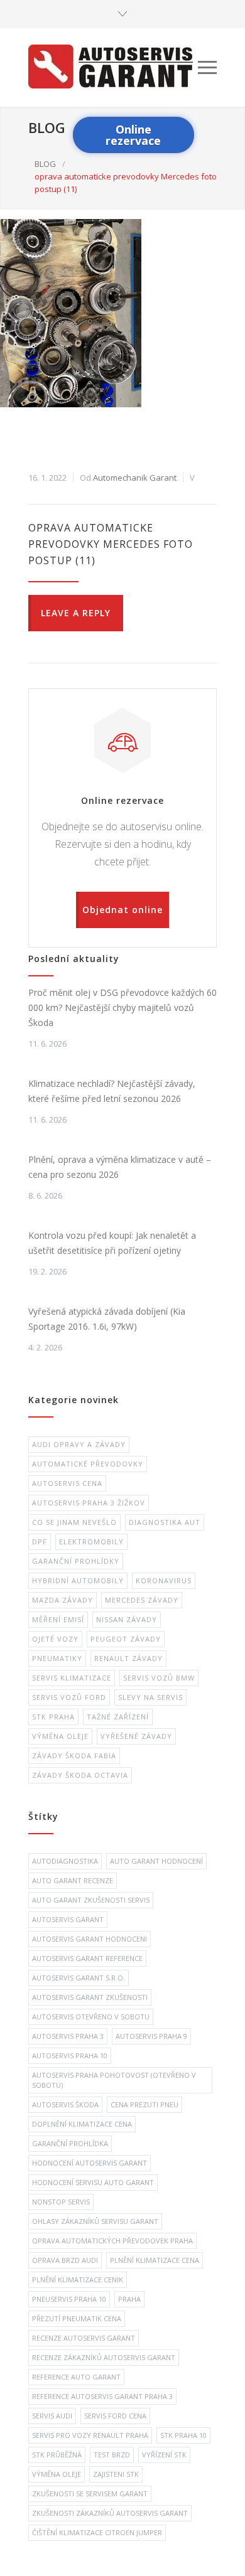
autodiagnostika (65, 1861)
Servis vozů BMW (159, 1678)
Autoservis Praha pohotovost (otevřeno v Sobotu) (114, 2080)
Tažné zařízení (118, 1717)
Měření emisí (58, 1619)
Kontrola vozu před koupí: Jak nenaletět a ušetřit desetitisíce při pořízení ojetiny (112, 1243)
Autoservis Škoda (65, 2104)
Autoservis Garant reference (87, 1958)
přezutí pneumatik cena (77, 2318)
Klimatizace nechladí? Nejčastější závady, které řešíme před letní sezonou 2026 (112, 1091)
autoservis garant (68, 1919)
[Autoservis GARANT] (113, 67)
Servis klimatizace (72, 1678)
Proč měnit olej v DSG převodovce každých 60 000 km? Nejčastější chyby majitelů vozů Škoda (122, 1007)
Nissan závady (127, 1619)
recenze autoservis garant (84, 2338)
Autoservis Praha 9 (151, 2036)
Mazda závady (63, 1600)
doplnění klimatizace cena (82, 2124)
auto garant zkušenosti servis (91, 1900)
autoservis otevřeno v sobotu (91, 2017)
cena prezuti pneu (144, 2104)
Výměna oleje (60, 1736)
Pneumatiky (57, 1658)
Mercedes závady (142, 1600)
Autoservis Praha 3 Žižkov (89, 1503)
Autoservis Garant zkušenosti (90, 1997)
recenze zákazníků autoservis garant (104, 2357)
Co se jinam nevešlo (74, 1522)
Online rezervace (133, 135)
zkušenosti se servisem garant (90, 2493)
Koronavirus (164, 1580)
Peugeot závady (126, 1639)
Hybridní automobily (78, 1580)
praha (129, 2299)
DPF (40, 1542)
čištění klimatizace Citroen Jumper (97, 2532)
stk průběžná (57, 2455)
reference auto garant (76, 2377)
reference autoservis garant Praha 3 (102, 2396)
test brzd (112, 2455)
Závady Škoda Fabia (74, 1756)
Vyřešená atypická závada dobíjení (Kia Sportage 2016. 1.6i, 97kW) (107, 1319)
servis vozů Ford (69, 1697)
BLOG (47, 127)
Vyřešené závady (136, 1736)
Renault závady (128, 1658)
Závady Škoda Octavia (80, 1775)
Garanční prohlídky (76, 1561)
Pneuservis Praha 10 (69, 2299)
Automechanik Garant (135, 478)
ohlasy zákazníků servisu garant (95, 2221)
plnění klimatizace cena (155, 2260)
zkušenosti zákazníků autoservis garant (110, 2513)
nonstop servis (61, 2202)
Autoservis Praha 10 (70, 2055)
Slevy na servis (150, 1697)
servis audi (52, 2416)
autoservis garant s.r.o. (79, 1978)
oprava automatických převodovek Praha (112, 2241)
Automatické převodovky (88, 1464)
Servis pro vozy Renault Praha (90, 2435)
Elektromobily (91, 1542)
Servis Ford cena (115, 2416)
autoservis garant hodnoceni (90, 1939)
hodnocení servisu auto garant (93, 2182)
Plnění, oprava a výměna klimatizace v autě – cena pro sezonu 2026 (120, 1167)
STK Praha (53, 1717)
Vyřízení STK (164, 2455)
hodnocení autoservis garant (90, 2163)
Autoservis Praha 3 (68, 2036)
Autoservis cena (67, 1483)
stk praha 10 (183, 2435)
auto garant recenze (73, 1880)
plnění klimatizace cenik (78, 2279)
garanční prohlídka (70, 2143)
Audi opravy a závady (79, 1444)
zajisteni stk (116, 2474)
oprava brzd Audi (65, 2260)
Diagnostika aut (165, 1522)
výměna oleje (57, 2474)
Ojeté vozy (55, 1639)
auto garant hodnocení (156, 1861)
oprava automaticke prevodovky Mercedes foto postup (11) (111, 544)
